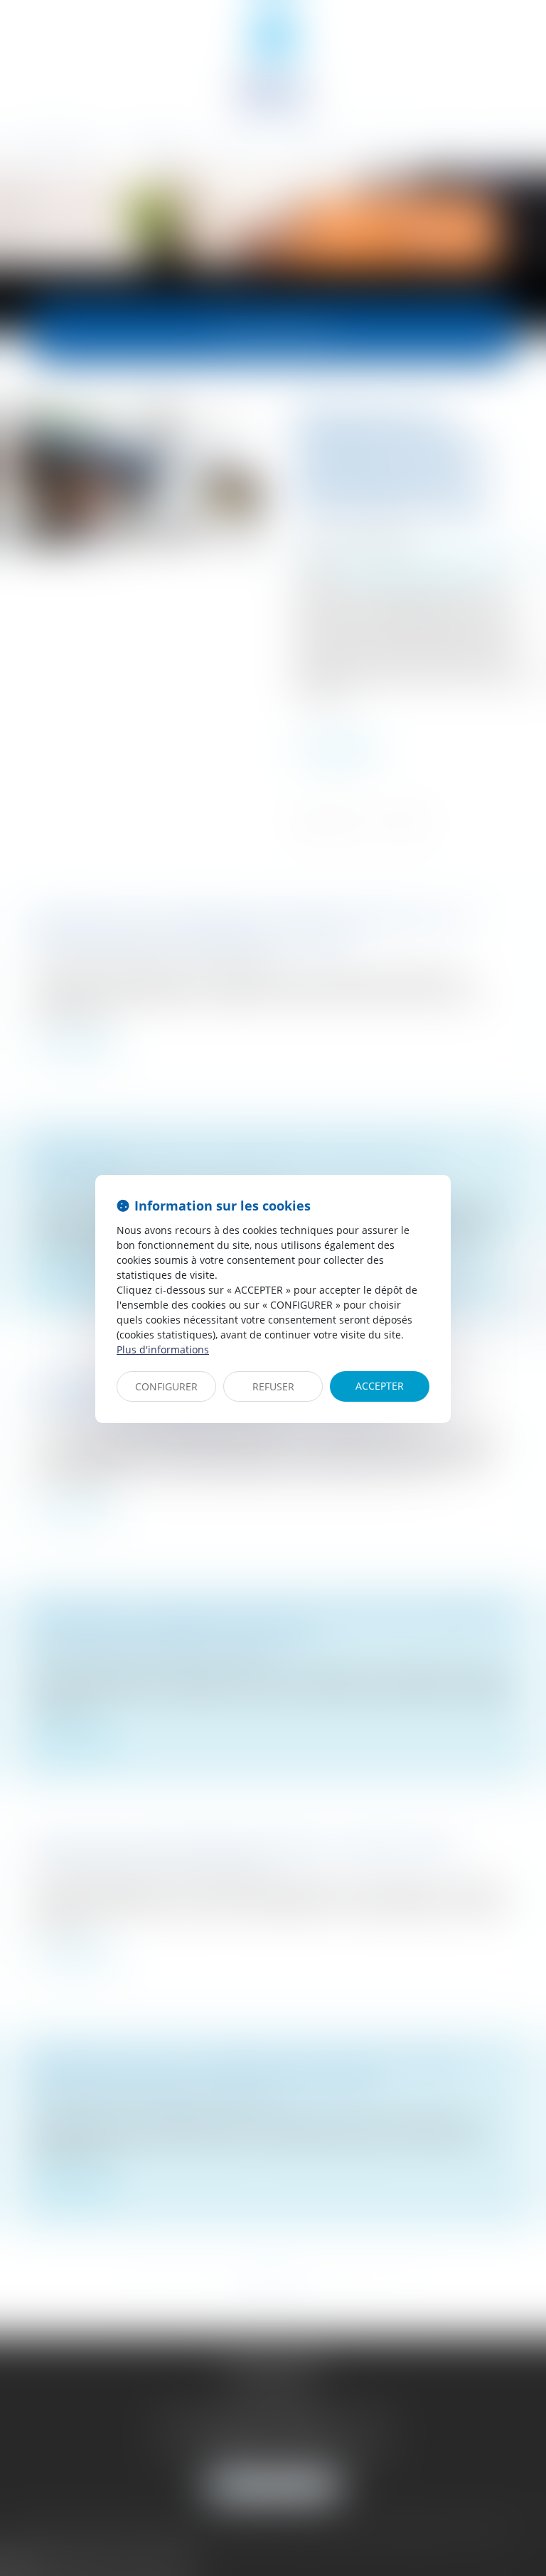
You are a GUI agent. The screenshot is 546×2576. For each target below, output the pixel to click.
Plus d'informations (163, 1349)
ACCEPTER (380, 1386)
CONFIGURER (166, 1386)
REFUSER (273, 1386)
